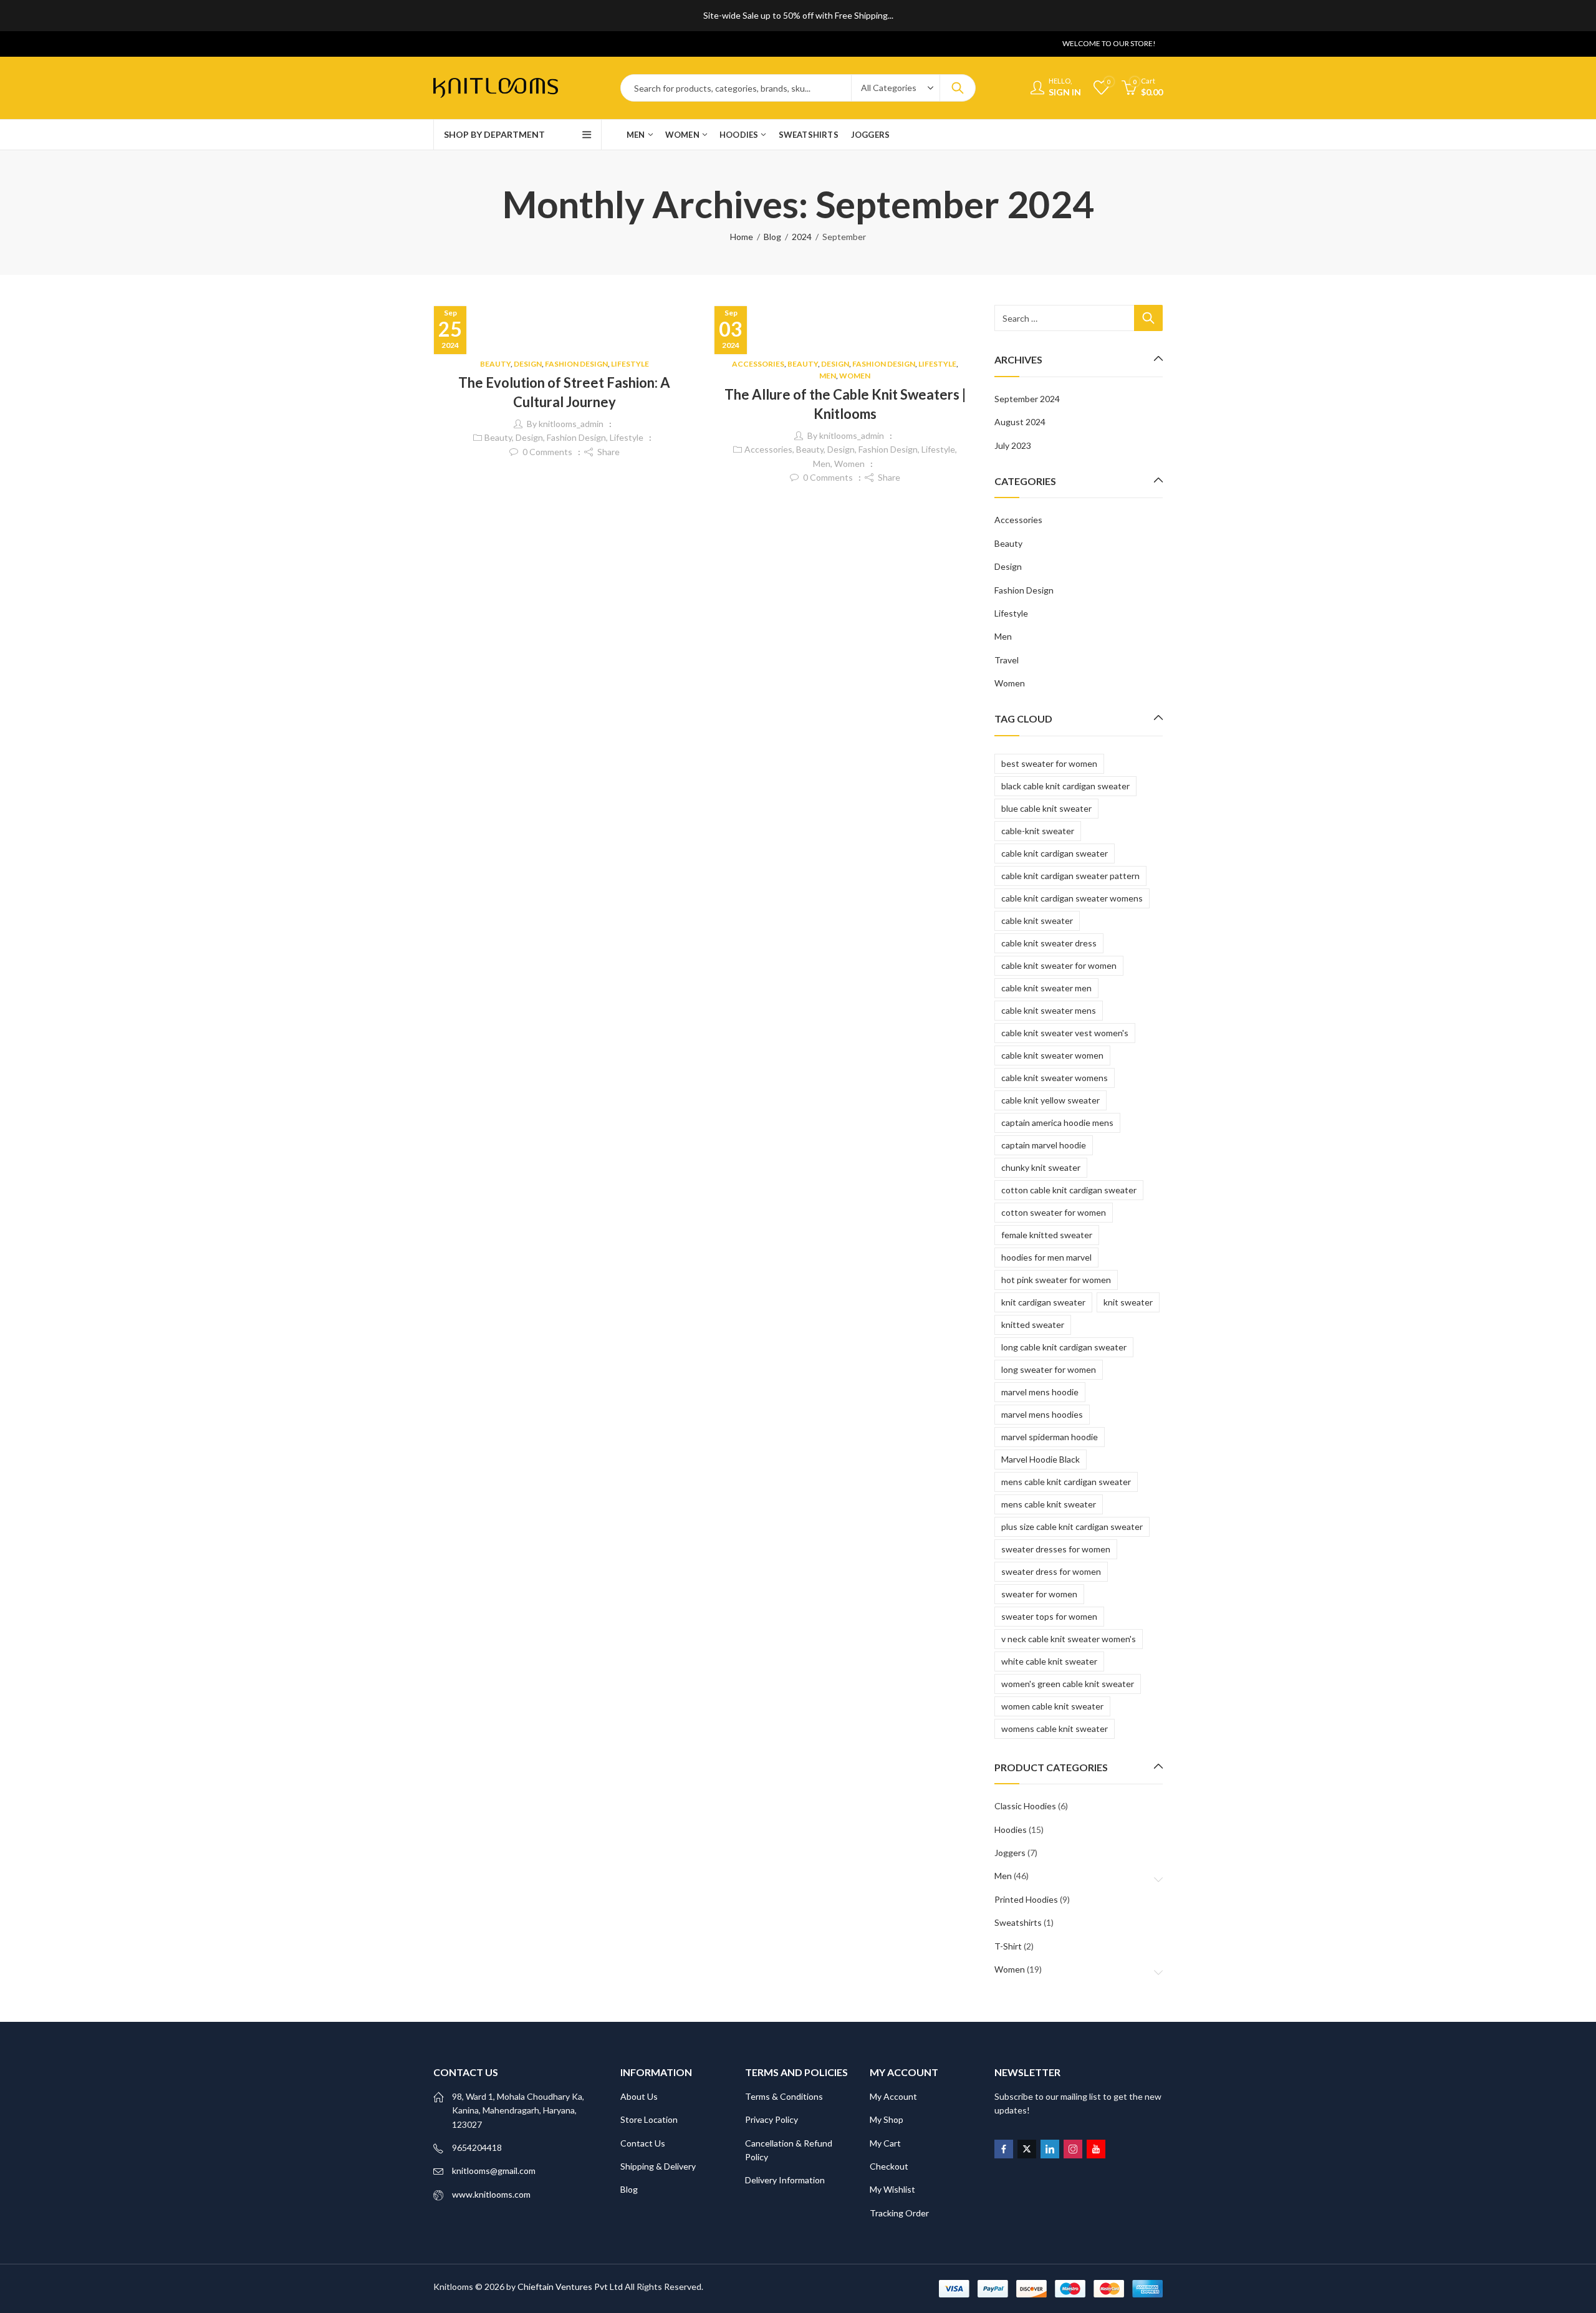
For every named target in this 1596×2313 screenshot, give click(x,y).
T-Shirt (1008, 1946)
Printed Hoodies (1026, 1899)
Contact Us (643, 2143)
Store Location (649, 2119)
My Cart (885, 2143)
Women (855, 376)
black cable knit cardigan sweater (1065, 786)
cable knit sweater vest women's (1065, 1033)
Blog (772, 237)
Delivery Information (785, 2180)
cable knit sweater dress (1049, 943)
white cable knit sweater (1049, 1661)
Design (528, 364)
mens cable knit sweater (1049, 1504)
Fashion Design (576, 364)
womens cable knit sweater (1055, 1729)
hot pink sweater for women (1056, 1280)
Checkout (889, 2166)
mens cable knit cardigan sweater (1066, 1482)
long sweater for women (1049, 1369)
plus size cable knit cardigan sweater (1072, 1527)
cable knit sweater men (1046, 988)
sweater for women (1039, 1594)
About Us (639, 2096)
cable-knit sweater (1038, 831)
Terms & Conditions (784, 2096)
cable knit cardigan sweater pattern (1070, 876)
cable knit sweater (1037, 921)
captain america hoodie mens (1057, 1123)
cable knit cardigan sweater (1055, 853)
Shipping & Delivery (658, 2166)
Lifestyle (630, 364)
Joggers (1010, 1853)
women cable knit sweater (1052, 1706)
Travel (1007, 660)
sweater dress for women (1051, 1571)
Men (828, 376)
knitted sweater (1033, 1325)
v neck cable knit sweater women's (1069, 1639)
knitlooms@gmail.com (494, 2171)
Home (742, 237)
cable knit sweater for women (1059, 965)
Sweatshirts (1018, 1922)
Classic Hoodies (1025, 1806)
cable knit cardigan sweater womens (1072, 898)
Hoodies (1011, 1830)
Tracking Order (899, 2213)
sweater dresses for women (1056, 1549)
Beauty (495, 364)
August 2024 (1020, 422)
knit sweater (1128, 1302)
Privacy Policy (772, 2119)
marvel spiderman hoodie (1050, 1437)
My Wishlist (892, 2189)
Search (958, 88)
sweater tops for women (1049, 1616)
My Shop (887, 2119)
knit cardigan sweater (1043, 1302)
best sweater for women (1049, 763)
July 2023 (1013, 445)
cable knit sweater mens (1049, 1010)
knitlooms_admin (571, 424)
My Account (893, 2096)
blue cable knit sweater (1046, 808)
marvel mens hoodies (1042, 1414)
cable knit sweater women (1052, 1055)
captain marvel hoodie (1044, 1145)
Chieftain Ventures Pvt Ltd (570, 2287)
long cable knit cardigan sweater (1064, 1347)
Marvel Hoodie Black (1041, 1459)
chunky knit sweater (1041, 1167)
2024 (802, 237)
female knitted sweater (1047, 1235)
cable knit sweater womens (1055, 1078)
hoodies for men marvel (1046, 1257)
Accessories (758, 364)
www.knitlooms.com (491, 2194)
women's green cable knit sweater (1068, 1684)
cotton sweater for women (1054, 1212)
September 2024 (1027, 399)
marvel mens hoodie (1040, 1392)
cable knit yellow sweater (1050, 1100)
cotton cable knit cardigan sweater (1069, 1190)
